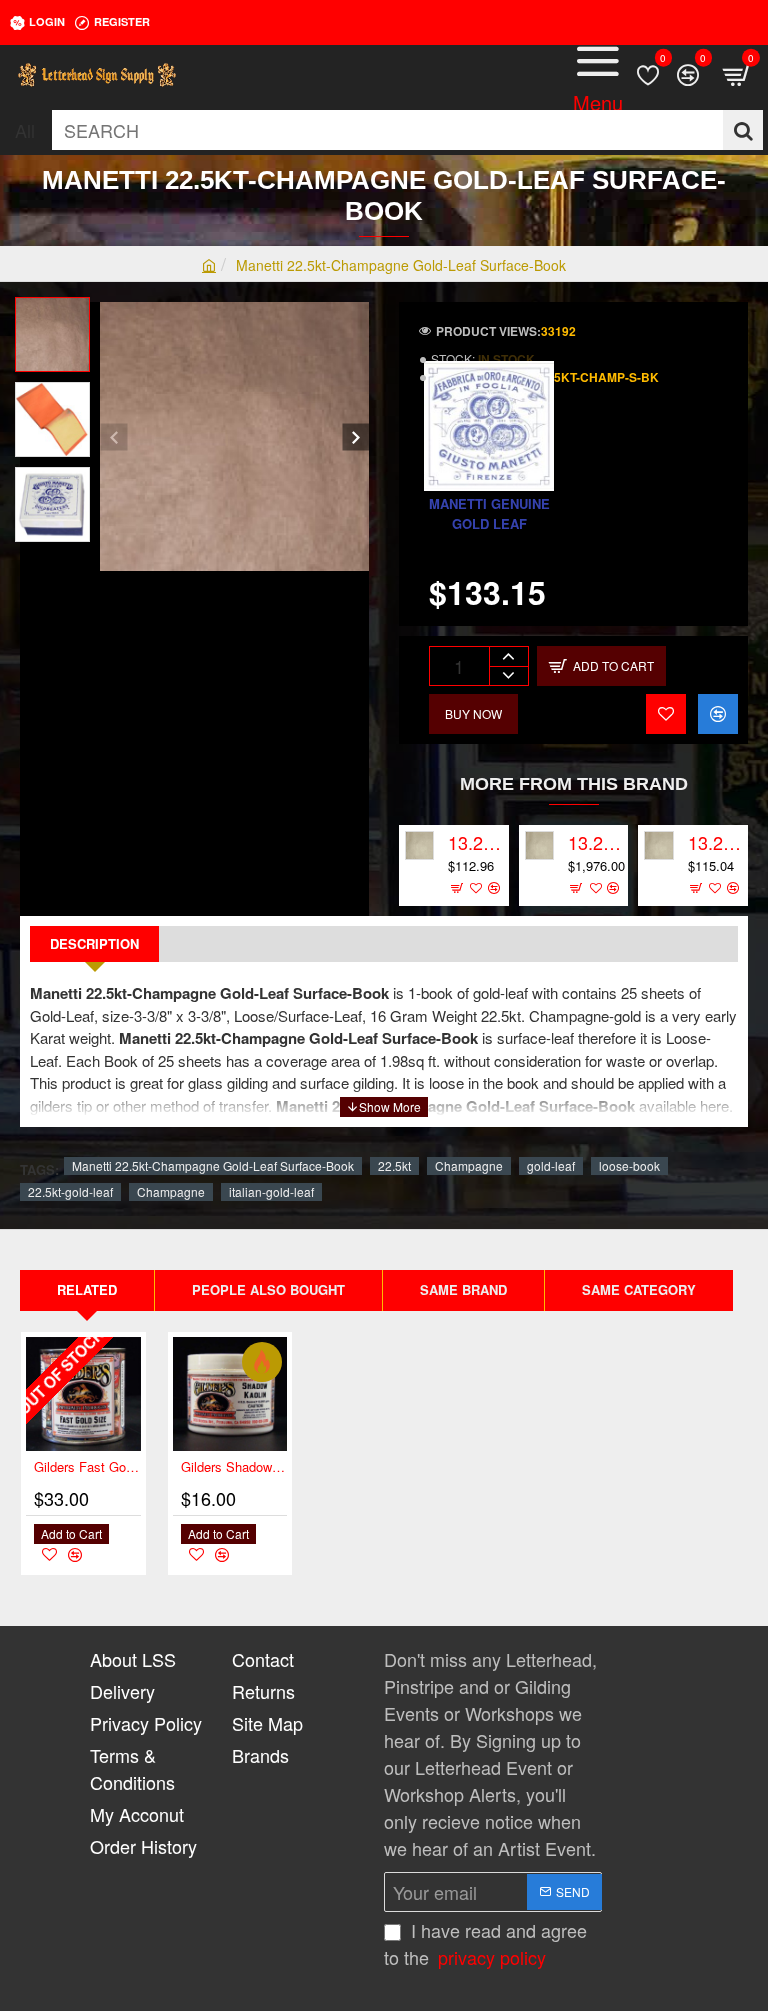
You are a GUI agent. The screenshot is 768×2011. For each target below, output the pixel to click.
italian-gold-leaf (271, 1191)
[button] (113, 436)
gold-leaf (551, 1165)
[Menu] (598, 75)
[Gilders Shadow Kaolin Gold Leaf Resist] (230, 1394)
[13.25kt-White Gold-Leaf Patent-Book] (658, 845)
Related (87, 1289)
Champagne (469, 1165)
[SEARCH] (743, 130)
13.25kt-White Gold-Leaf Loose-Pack (595, 843)
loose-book (629, 1165)
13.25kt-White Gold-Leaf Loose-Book (475, 843)
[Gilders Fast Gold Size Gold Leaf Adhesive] (83, 1394)
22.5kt (394, 1165)
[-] (508, 675)
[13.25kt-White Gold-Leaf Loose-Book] (419, 845)
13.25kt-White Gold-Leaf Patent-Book (715, 843)
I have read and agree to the (485, 1943)
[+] (508, 656)
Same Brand (463, 1289)
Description (94, 943)
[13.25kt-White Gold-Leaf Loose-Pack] (539, 845)
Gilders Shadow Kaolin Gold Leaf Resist (234, 1467)
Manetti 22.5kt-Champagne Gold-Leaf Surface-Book (213, 1165)
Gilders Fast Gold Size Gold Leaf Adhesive (87, 1467)
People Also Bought (268, 1289)
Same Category (639, 1289)
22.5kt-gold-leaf (70, 1191)
